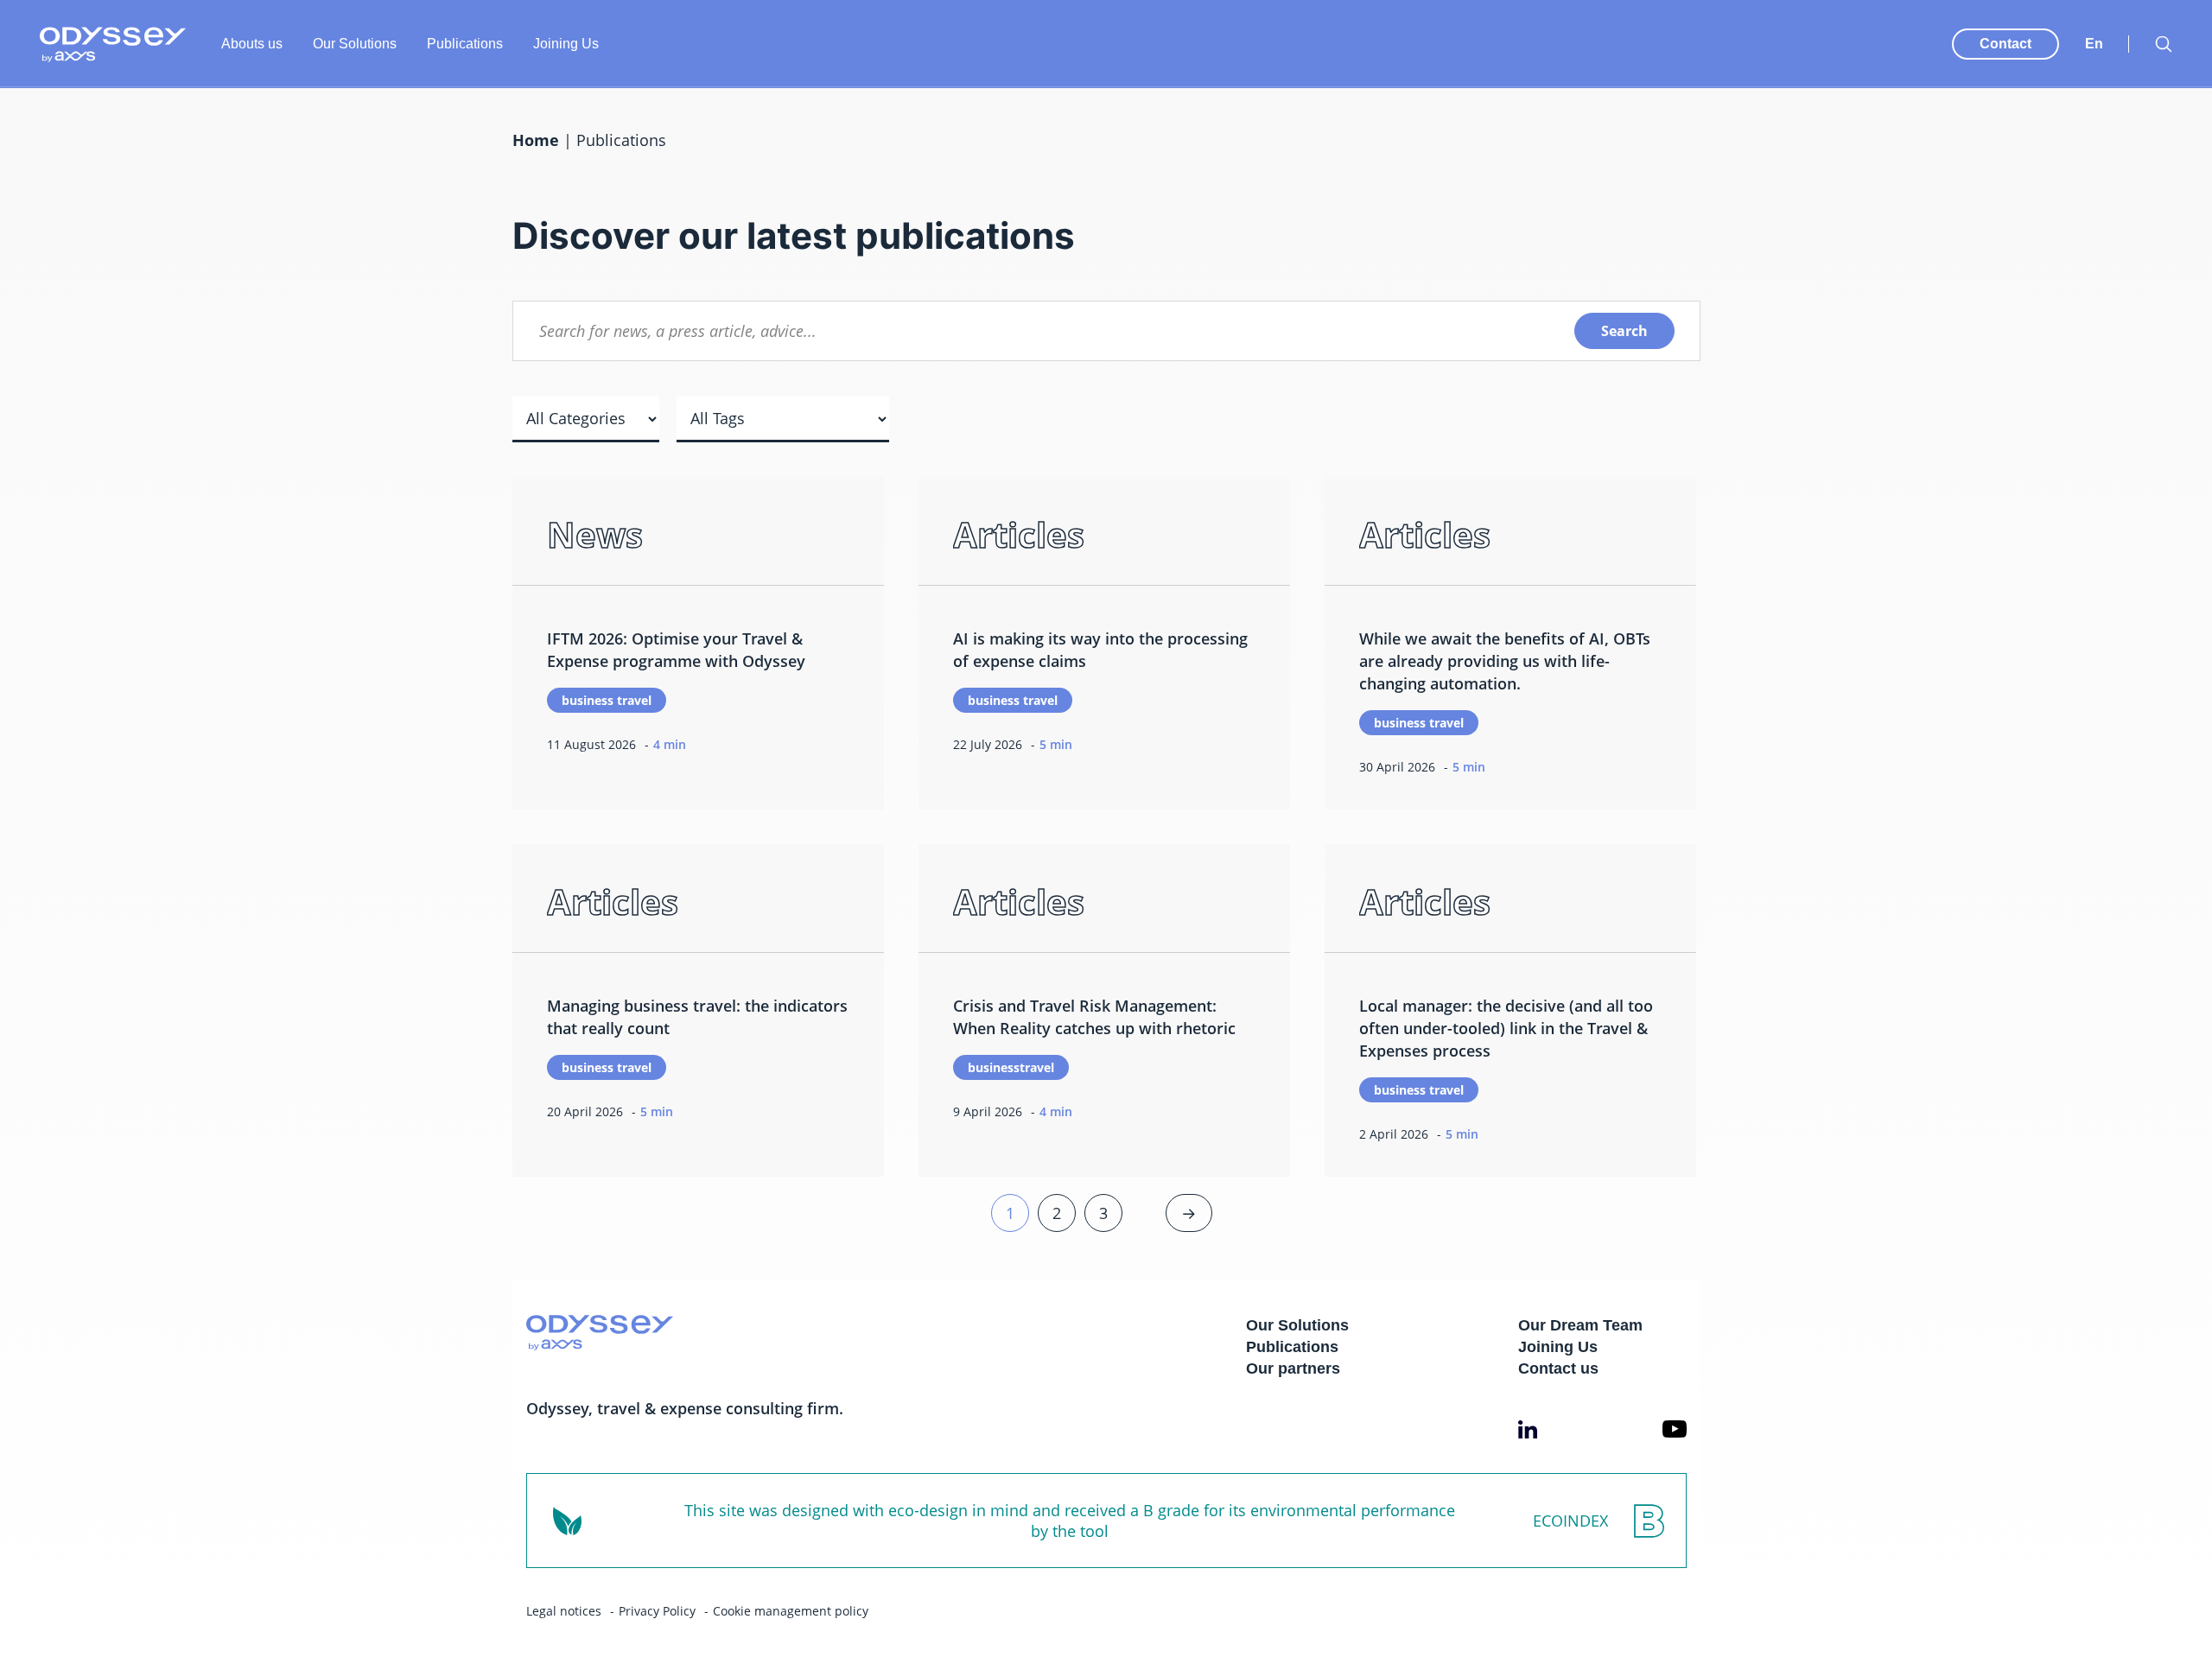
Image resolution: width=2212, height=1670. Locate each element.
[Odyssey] (113, 44)
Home (536, 140)
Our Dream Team (1580, 1325)
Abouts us (252, 44)
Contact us (1558, 1368)
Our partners (1293, 1368)
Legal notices (564, 1611)
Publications (465, 44)
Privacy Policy (657, 1611)
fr (2092, 26)
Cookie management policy (791, 1611)
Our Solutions (355, 44)
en (2094, 44)
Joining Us (566, 44)
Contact (2005, 44)
